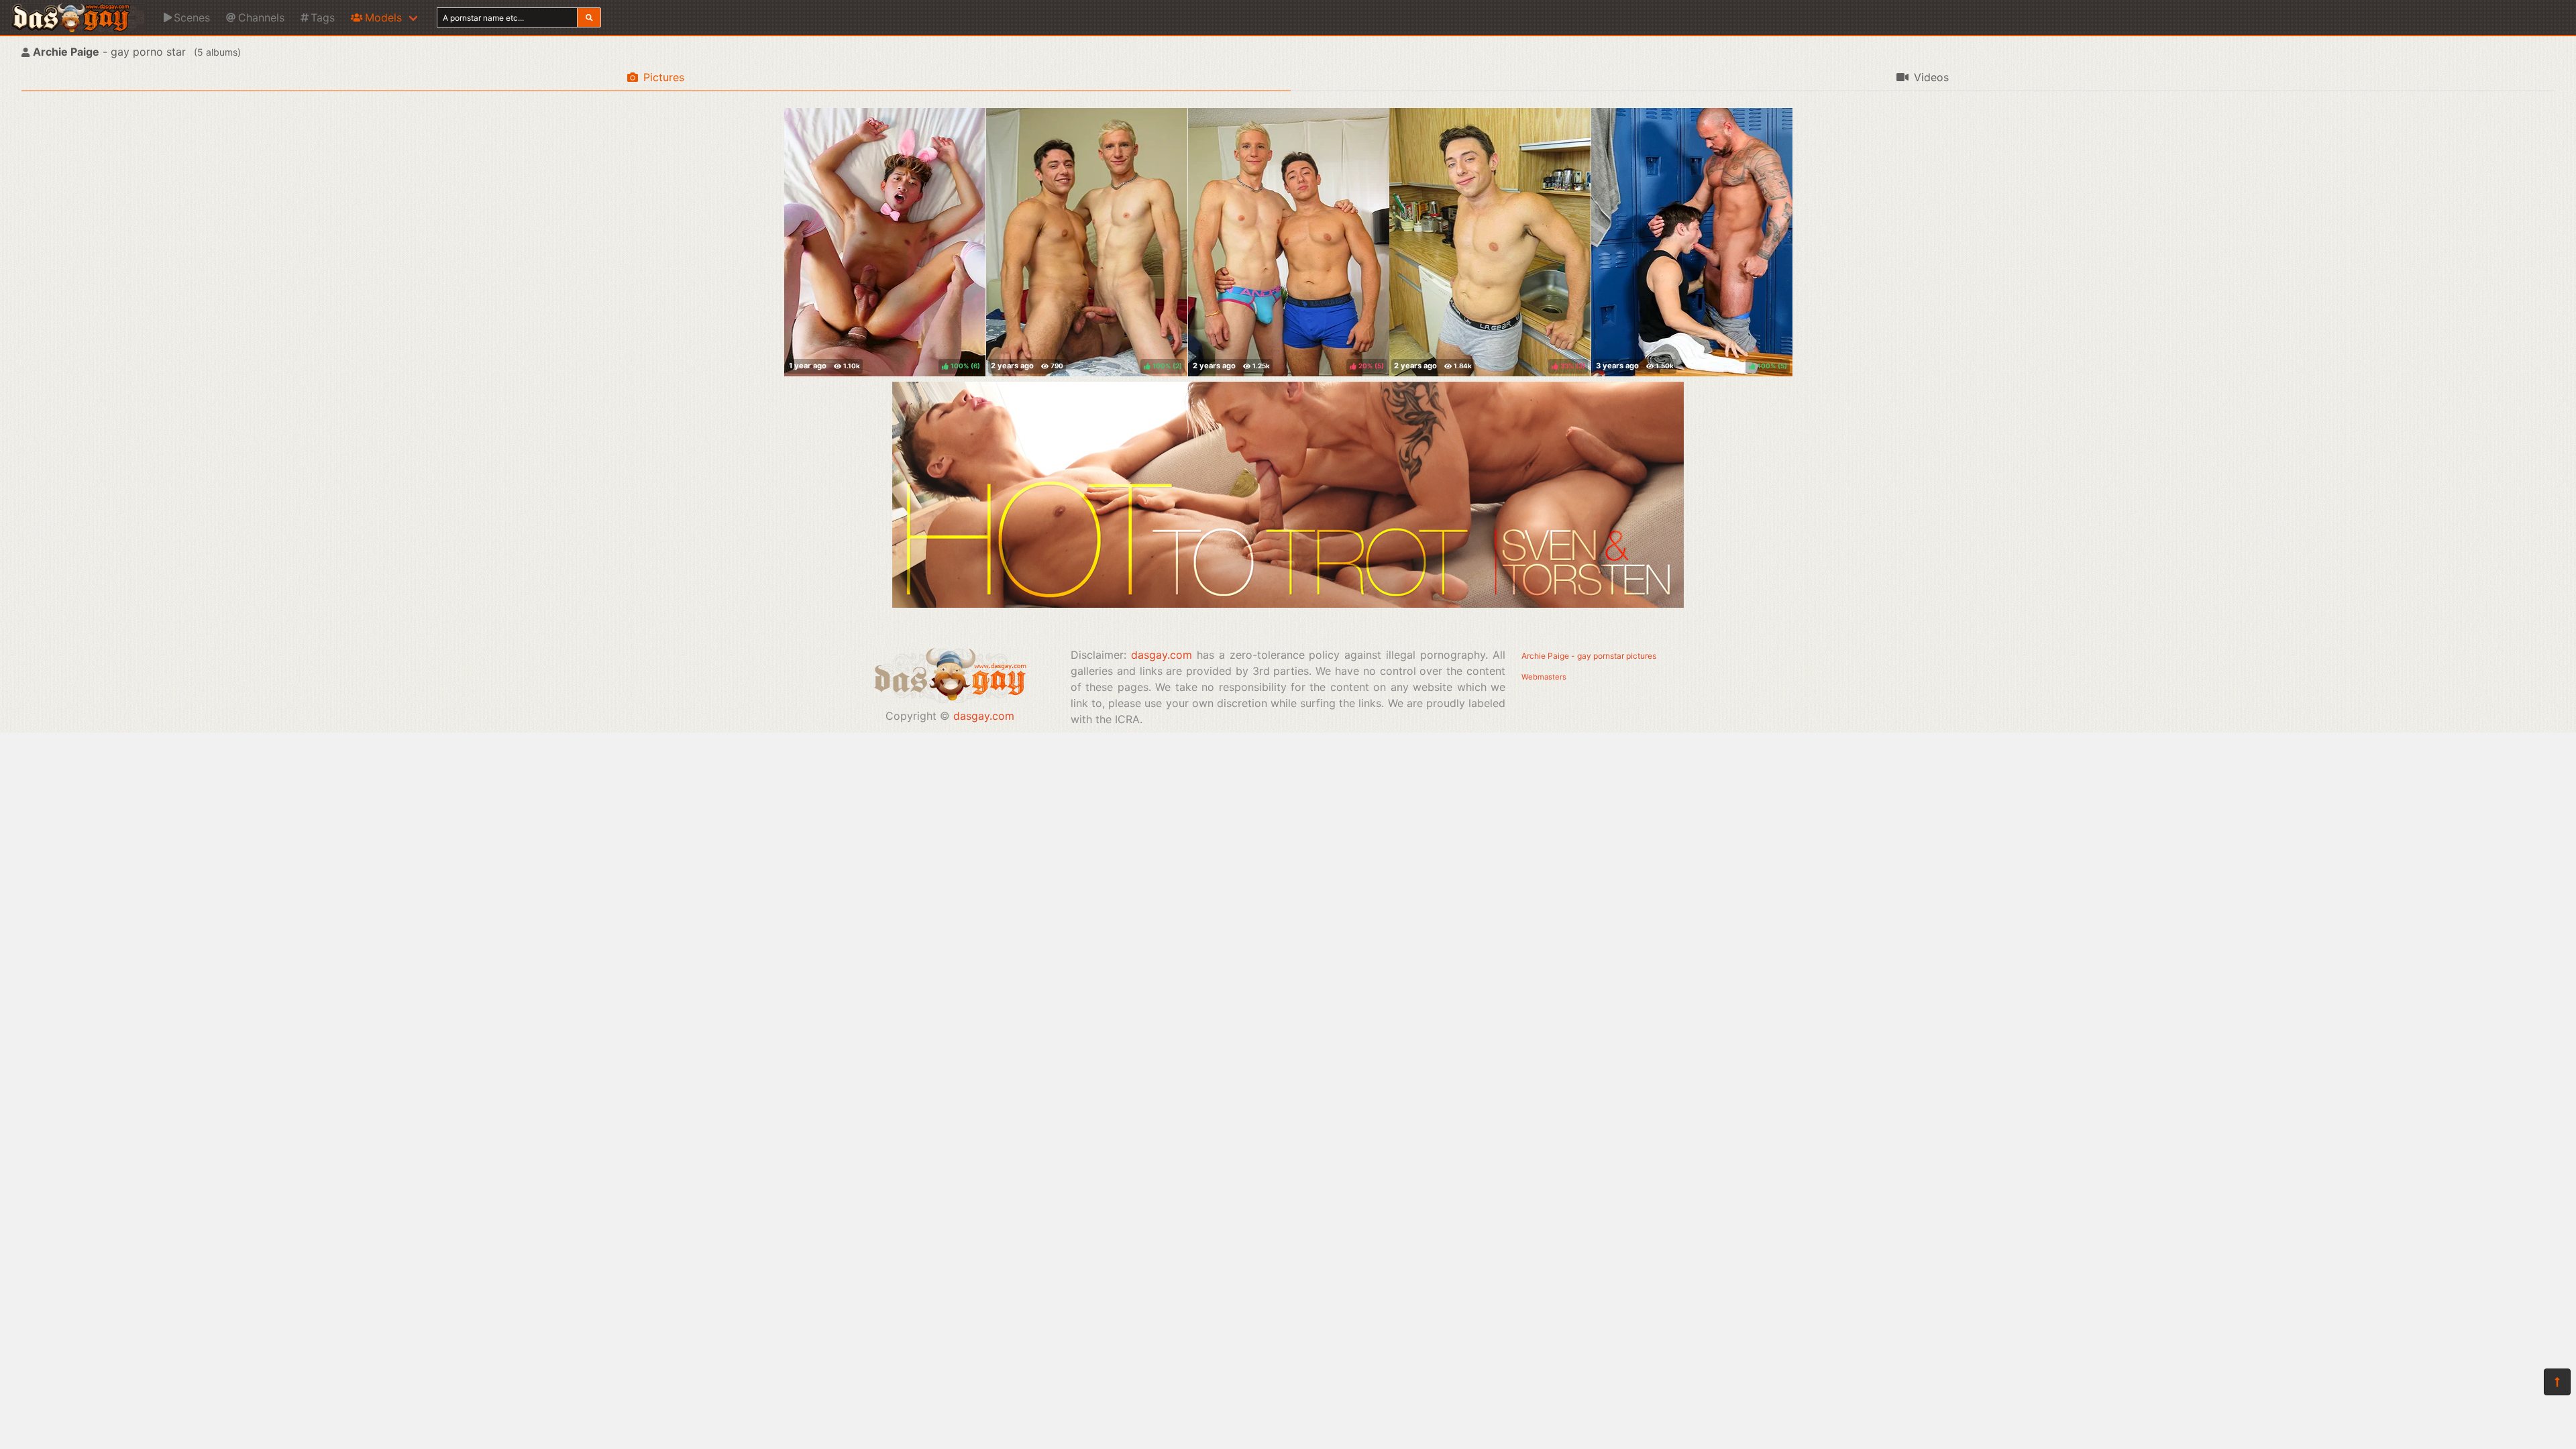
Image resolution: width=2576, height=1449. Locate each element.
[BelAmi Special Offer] (1288, 604)
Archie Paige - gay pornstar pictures (1589, 656)
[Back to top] (2557, 1382)
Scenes (192, 17)
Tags (323, 17)
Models (383, 17)
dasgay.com (984, 716)
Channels (261, 17)
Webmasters (1544, 677)
